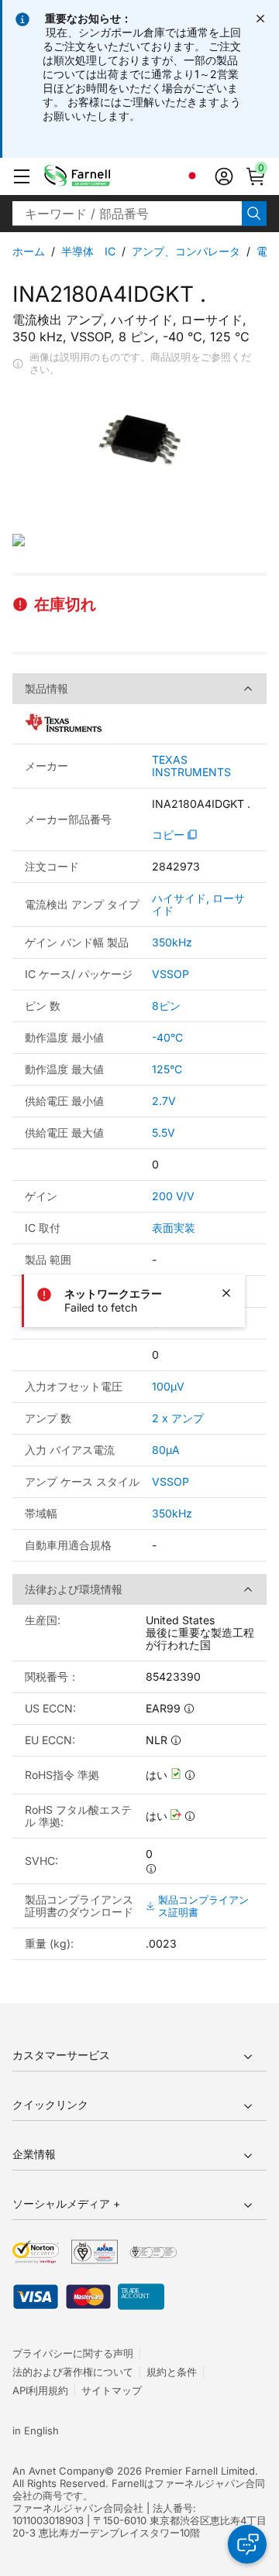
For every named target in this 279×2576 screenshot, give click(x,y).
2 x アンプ (178, 1418)
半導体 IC (88, 251)
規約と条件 (172, 2372)
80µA (166, 1450)
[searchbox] (127, 214)
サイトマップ (112, 2390)
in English (36, 2431)
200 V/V (173, 1196)
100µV (168, 1386)
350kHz (172, 942)
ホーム (29, 251)
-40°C (167, 1037)
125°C (167, 1069)
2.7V (164, 1101)
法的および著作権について (73, 2372)
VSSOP (170, 974)
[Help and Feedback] (247, 2544)
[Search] (254, 214)
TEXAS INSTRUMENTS (191, 766)
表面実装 (174, 1228)
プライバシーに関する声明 (73, 2353)
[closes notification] (260, 19)
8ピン (166, 1006)
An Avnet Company (59, 2471)
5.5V (164, 1132)
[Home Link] (101, 176)
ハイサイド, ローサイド (198, 904)
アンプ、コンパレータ (186, 251)
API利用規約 (40, 2390)
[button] (22, 176)
